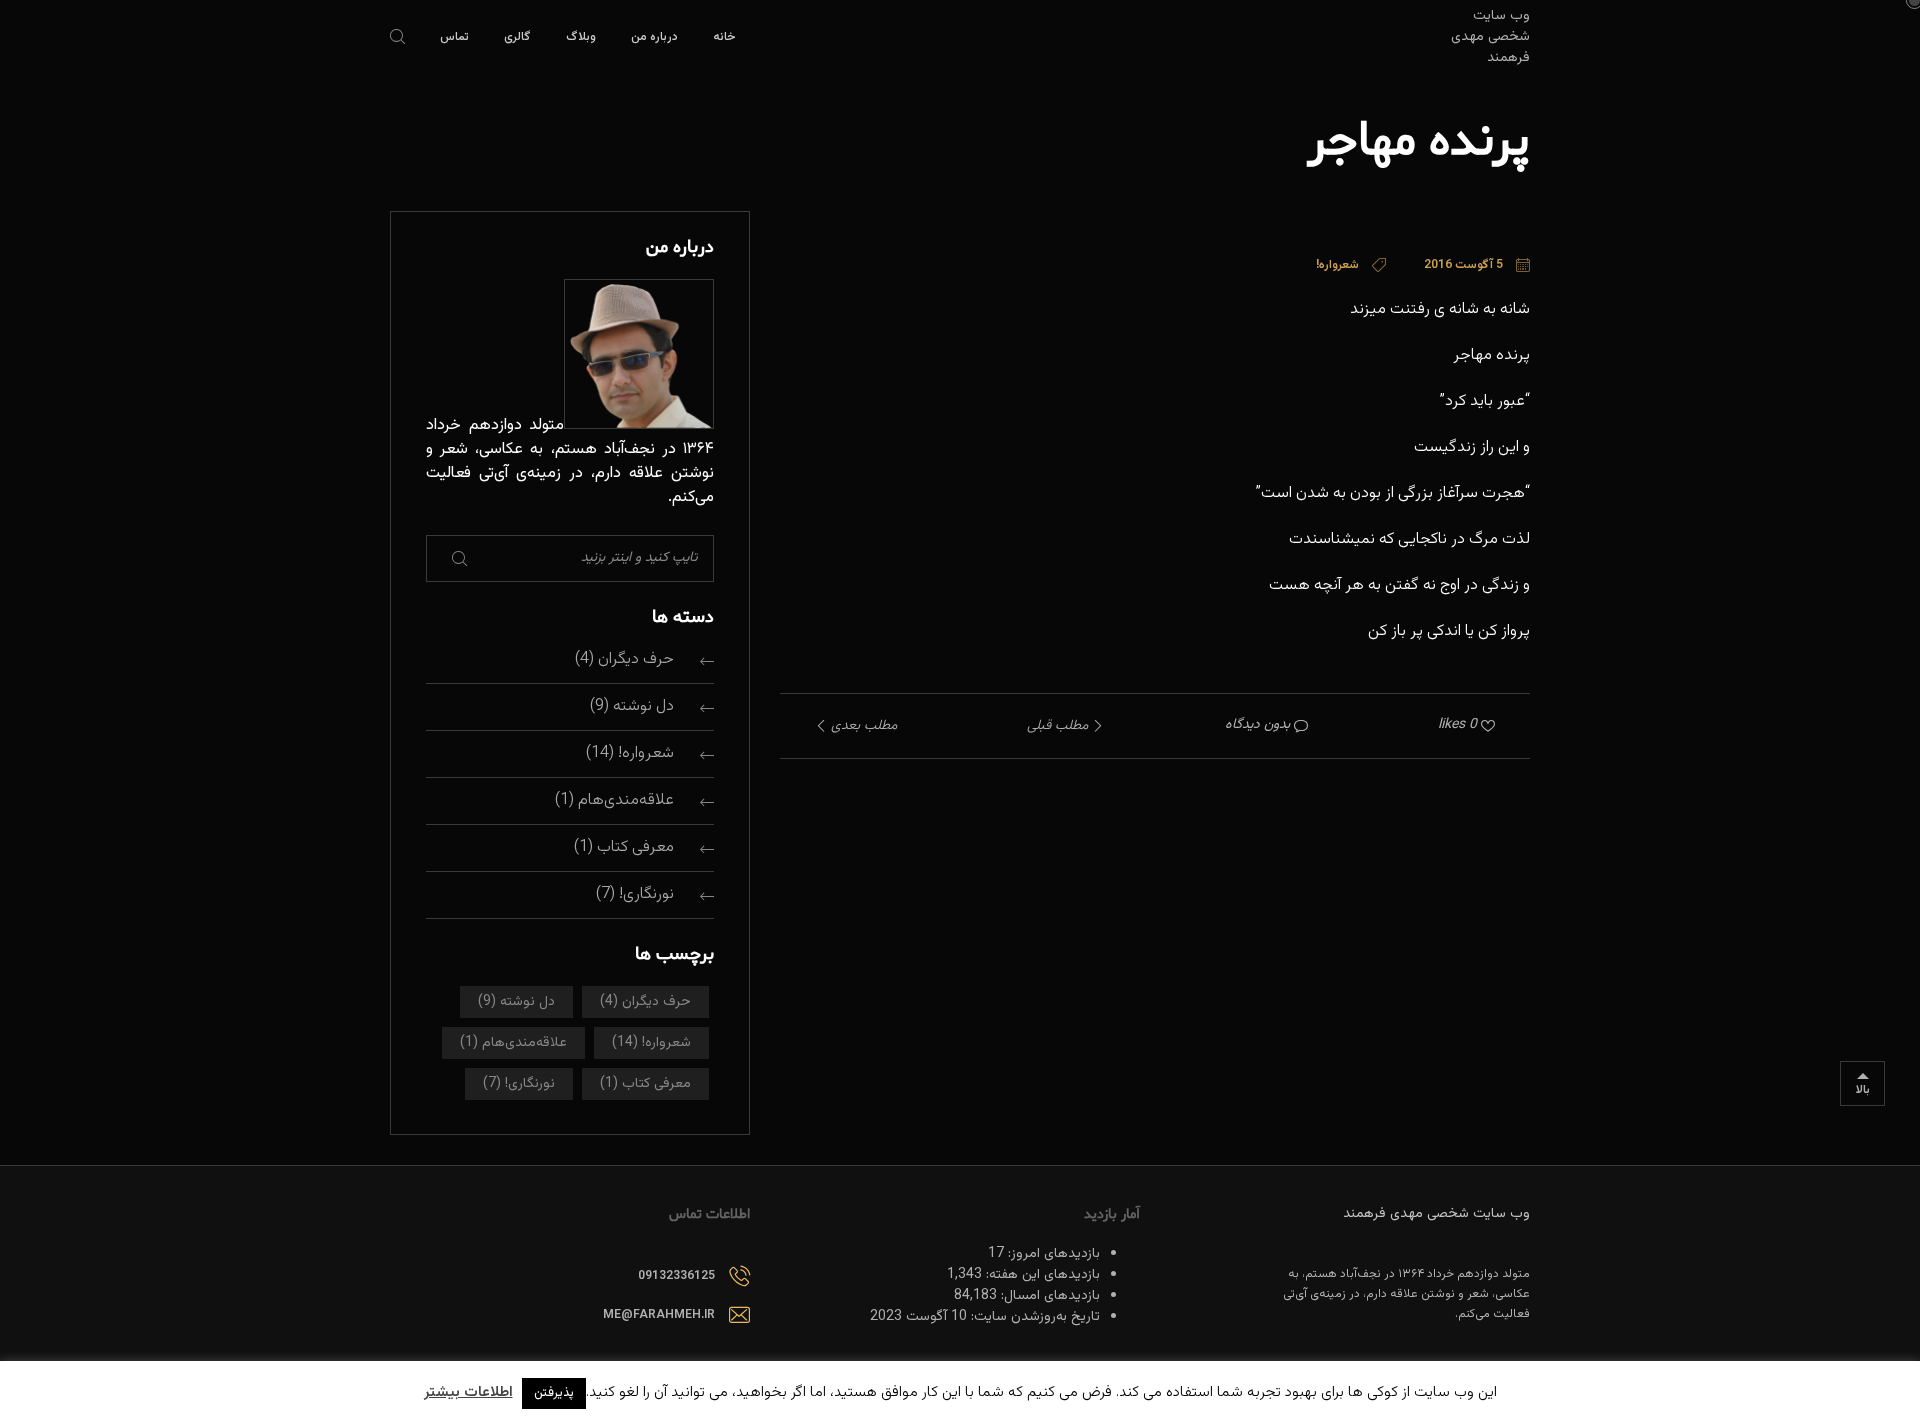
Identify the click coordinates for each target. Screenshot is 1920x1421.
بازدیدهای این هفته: (1041, 1275)
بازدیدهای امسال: (1048, 1296)
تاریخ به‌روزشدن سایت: (1033, 1317)
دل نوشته (643, 706)
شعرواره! (646, 753)
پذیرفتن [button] (554, 1393)
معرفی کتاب (635, 847)
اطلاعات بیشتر (468, 1393)
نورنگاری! (646, 894)
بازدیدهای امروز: (1052, 1254)
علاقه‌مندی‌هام (626, 800)
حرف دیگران (636, 659)
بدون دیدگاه (1257, 725)
